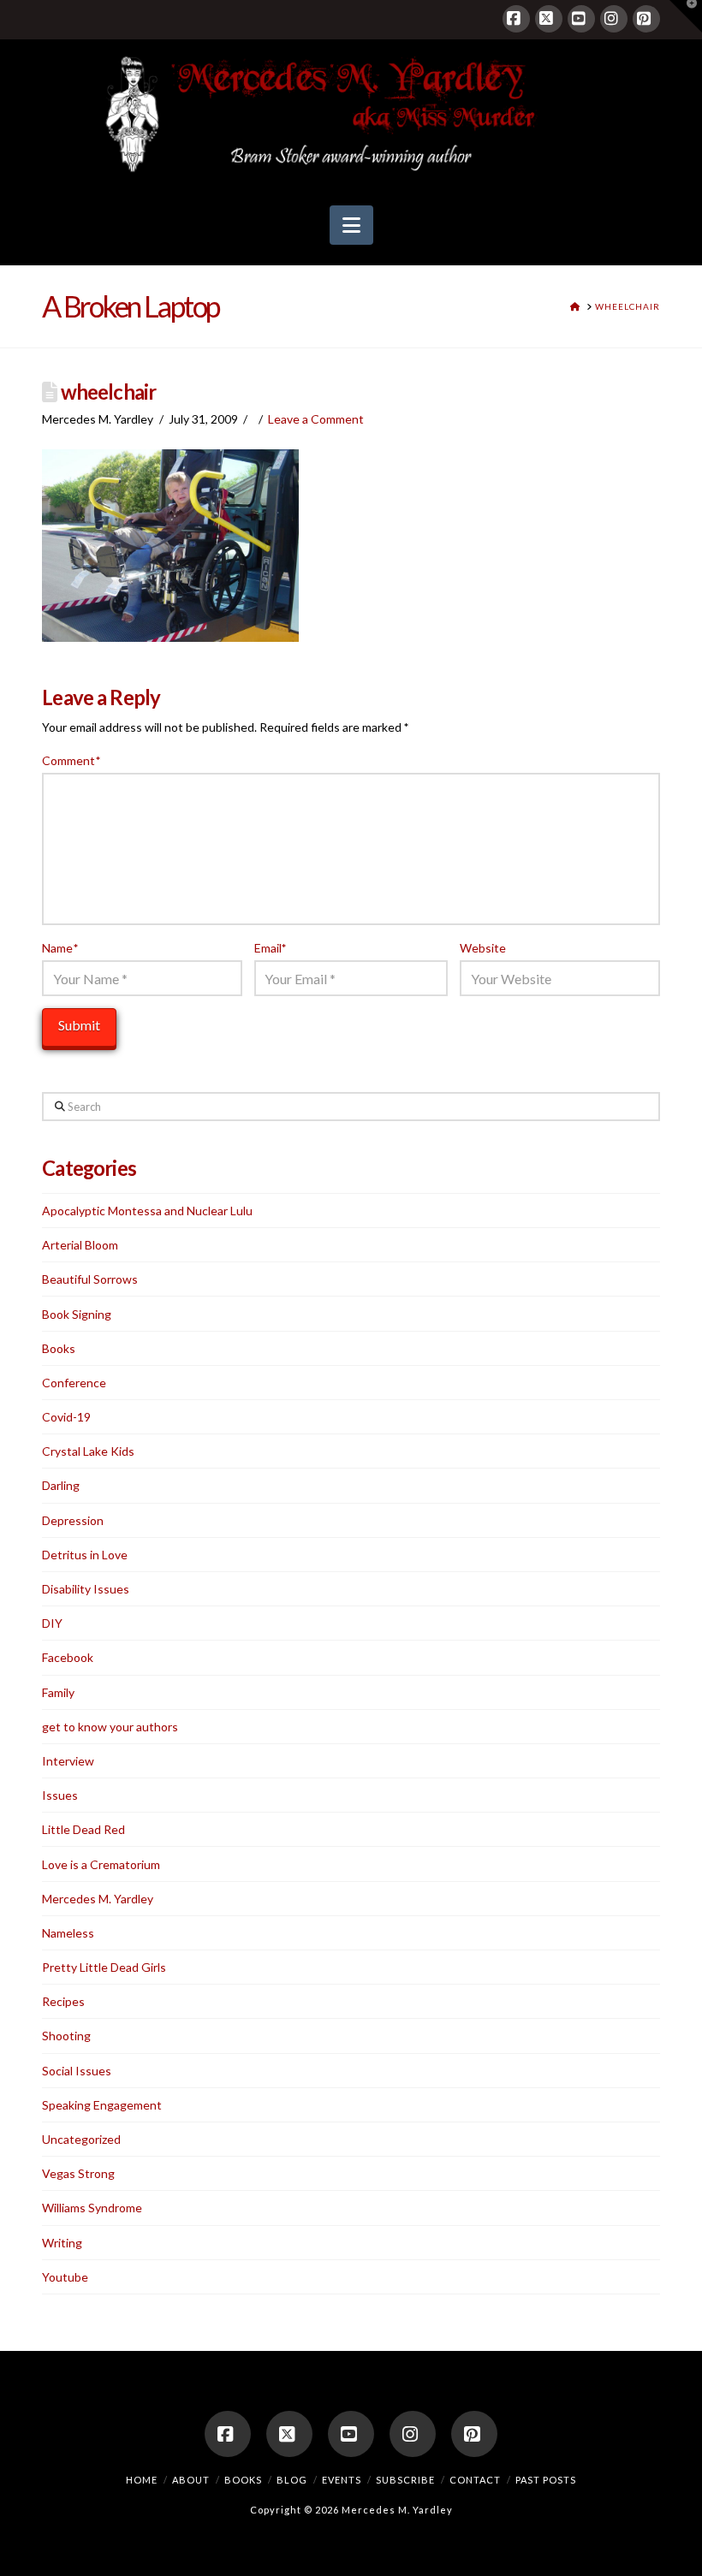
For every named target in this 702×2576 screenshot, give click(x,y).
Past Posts (546, 2480)
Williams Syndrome (92, 2208)
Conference (74, 1383)
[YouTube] (581, 19)
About (191, 2480)
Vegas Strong (78, 2173)
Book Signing (77, 1314)
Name (60, 948)
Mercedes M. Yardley (98, 1899)
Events (342, 2480)
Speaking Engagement (102, 2105)
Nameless (68, 1933)
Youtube (65, 2277)
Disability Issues (86, 1589)
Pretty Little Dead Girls (104, 1967)
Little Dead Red (83, 1829)
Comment (71, 760)
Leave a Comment (316, 419)
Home (142, 2480)
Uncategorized (81, 2139)
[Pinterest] (646, 19)
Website (483, 948)
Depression (73, 1520)
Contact (475, 2480)
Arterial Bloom (80, 1245)
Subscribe (405, 2480)
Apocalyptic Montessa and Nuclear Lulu (147, 1211)
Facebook (68, 1657)
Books (59, 1348)
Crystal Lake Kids (88, 1451)
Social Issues (77, 2071)
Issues (60, 1795)
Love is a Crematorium (101, 1864)
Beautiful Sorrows (90, 1279)
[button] (351, 225)
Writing (62, 2243)
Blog (292, 2480)
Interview (68, 1761)
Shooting (66, 2036)
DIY (52, 1623)
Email (271, 948)
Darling (61, 1485)
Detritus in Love (85, 1555)
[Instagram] (614, 19)
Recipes (63, 2001)
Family (58, 1692)
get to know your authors (110, 1727)
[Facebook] (516, 19)
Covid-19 (66, 1417)
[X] (549, 19)
